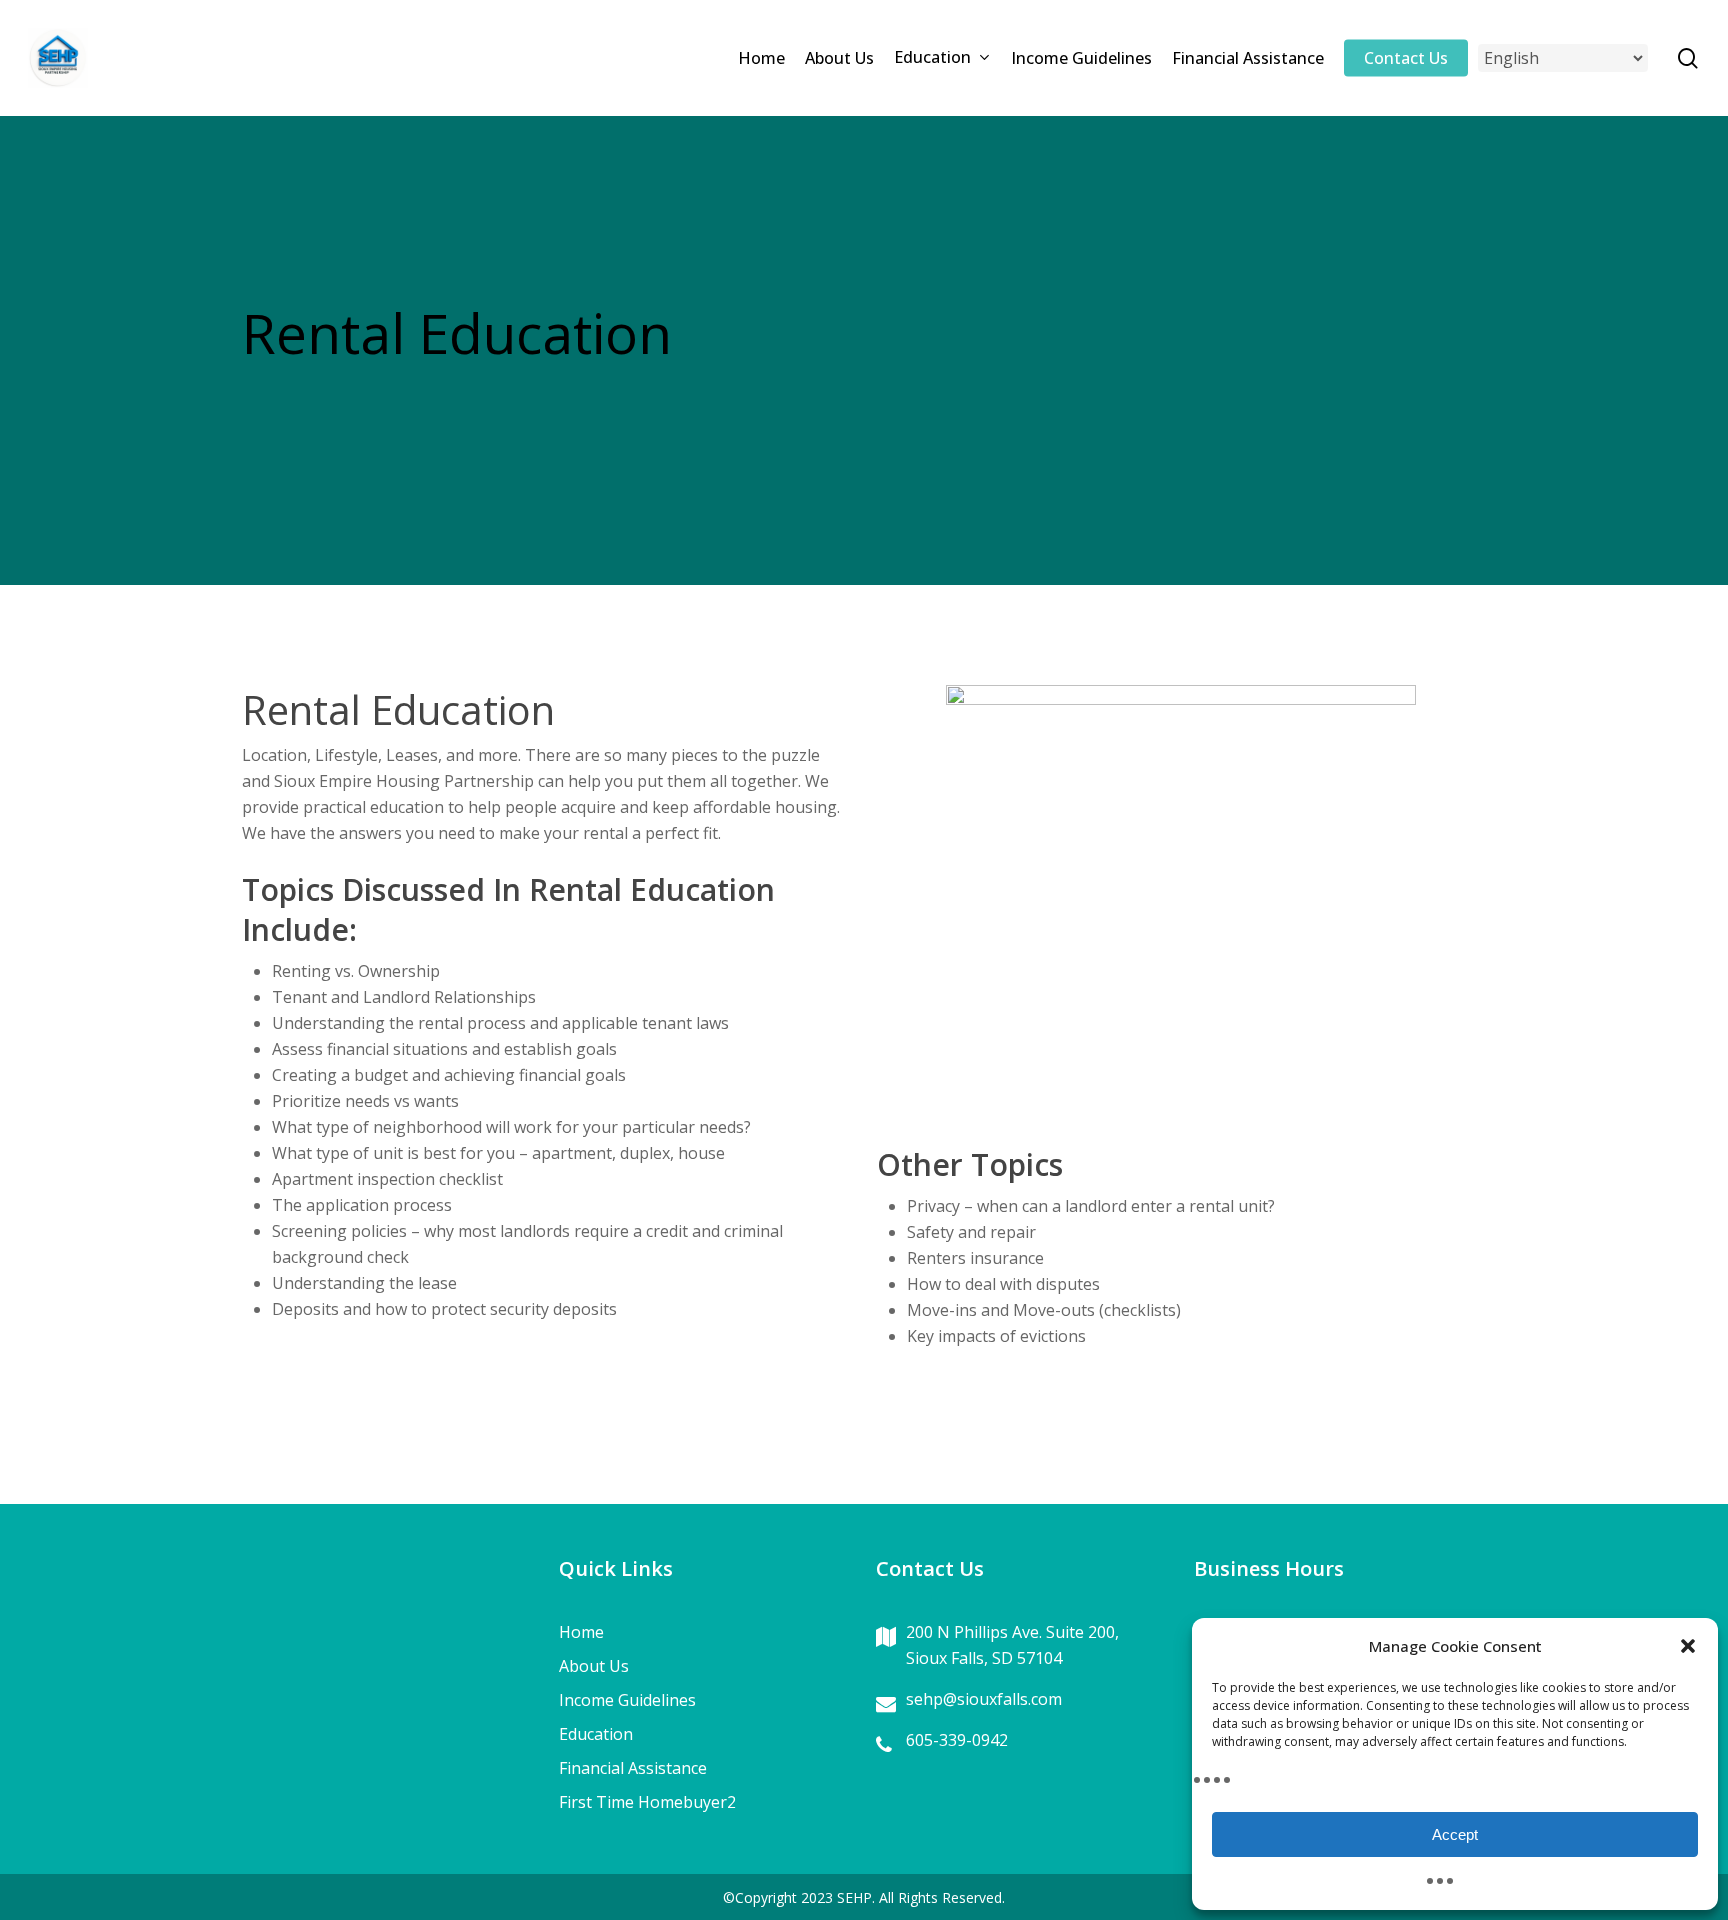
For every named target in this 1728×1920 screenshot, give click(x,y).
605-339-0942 (957, 1740)
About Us (594, 1666)
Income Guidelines (627, 1700)
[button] (1688, 1646)
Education (596, 1734)
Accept (1455, 1834)
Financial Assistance (633, 1768)
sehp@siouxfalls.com (984, 1699)
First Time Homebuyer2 (647, 1802)
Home (581, 1632)
